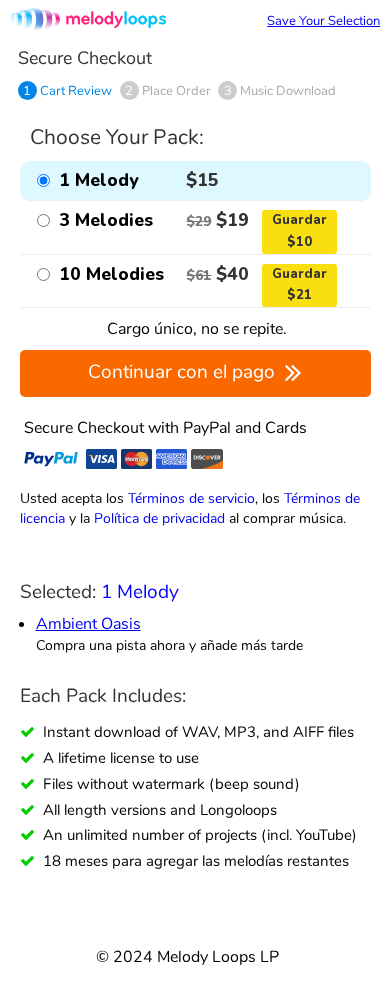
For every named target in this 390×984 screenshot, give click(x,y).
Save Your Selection (323, 21)
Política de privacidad (159, 518)
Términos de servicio (191, 498)
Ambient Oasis (88, 624)
